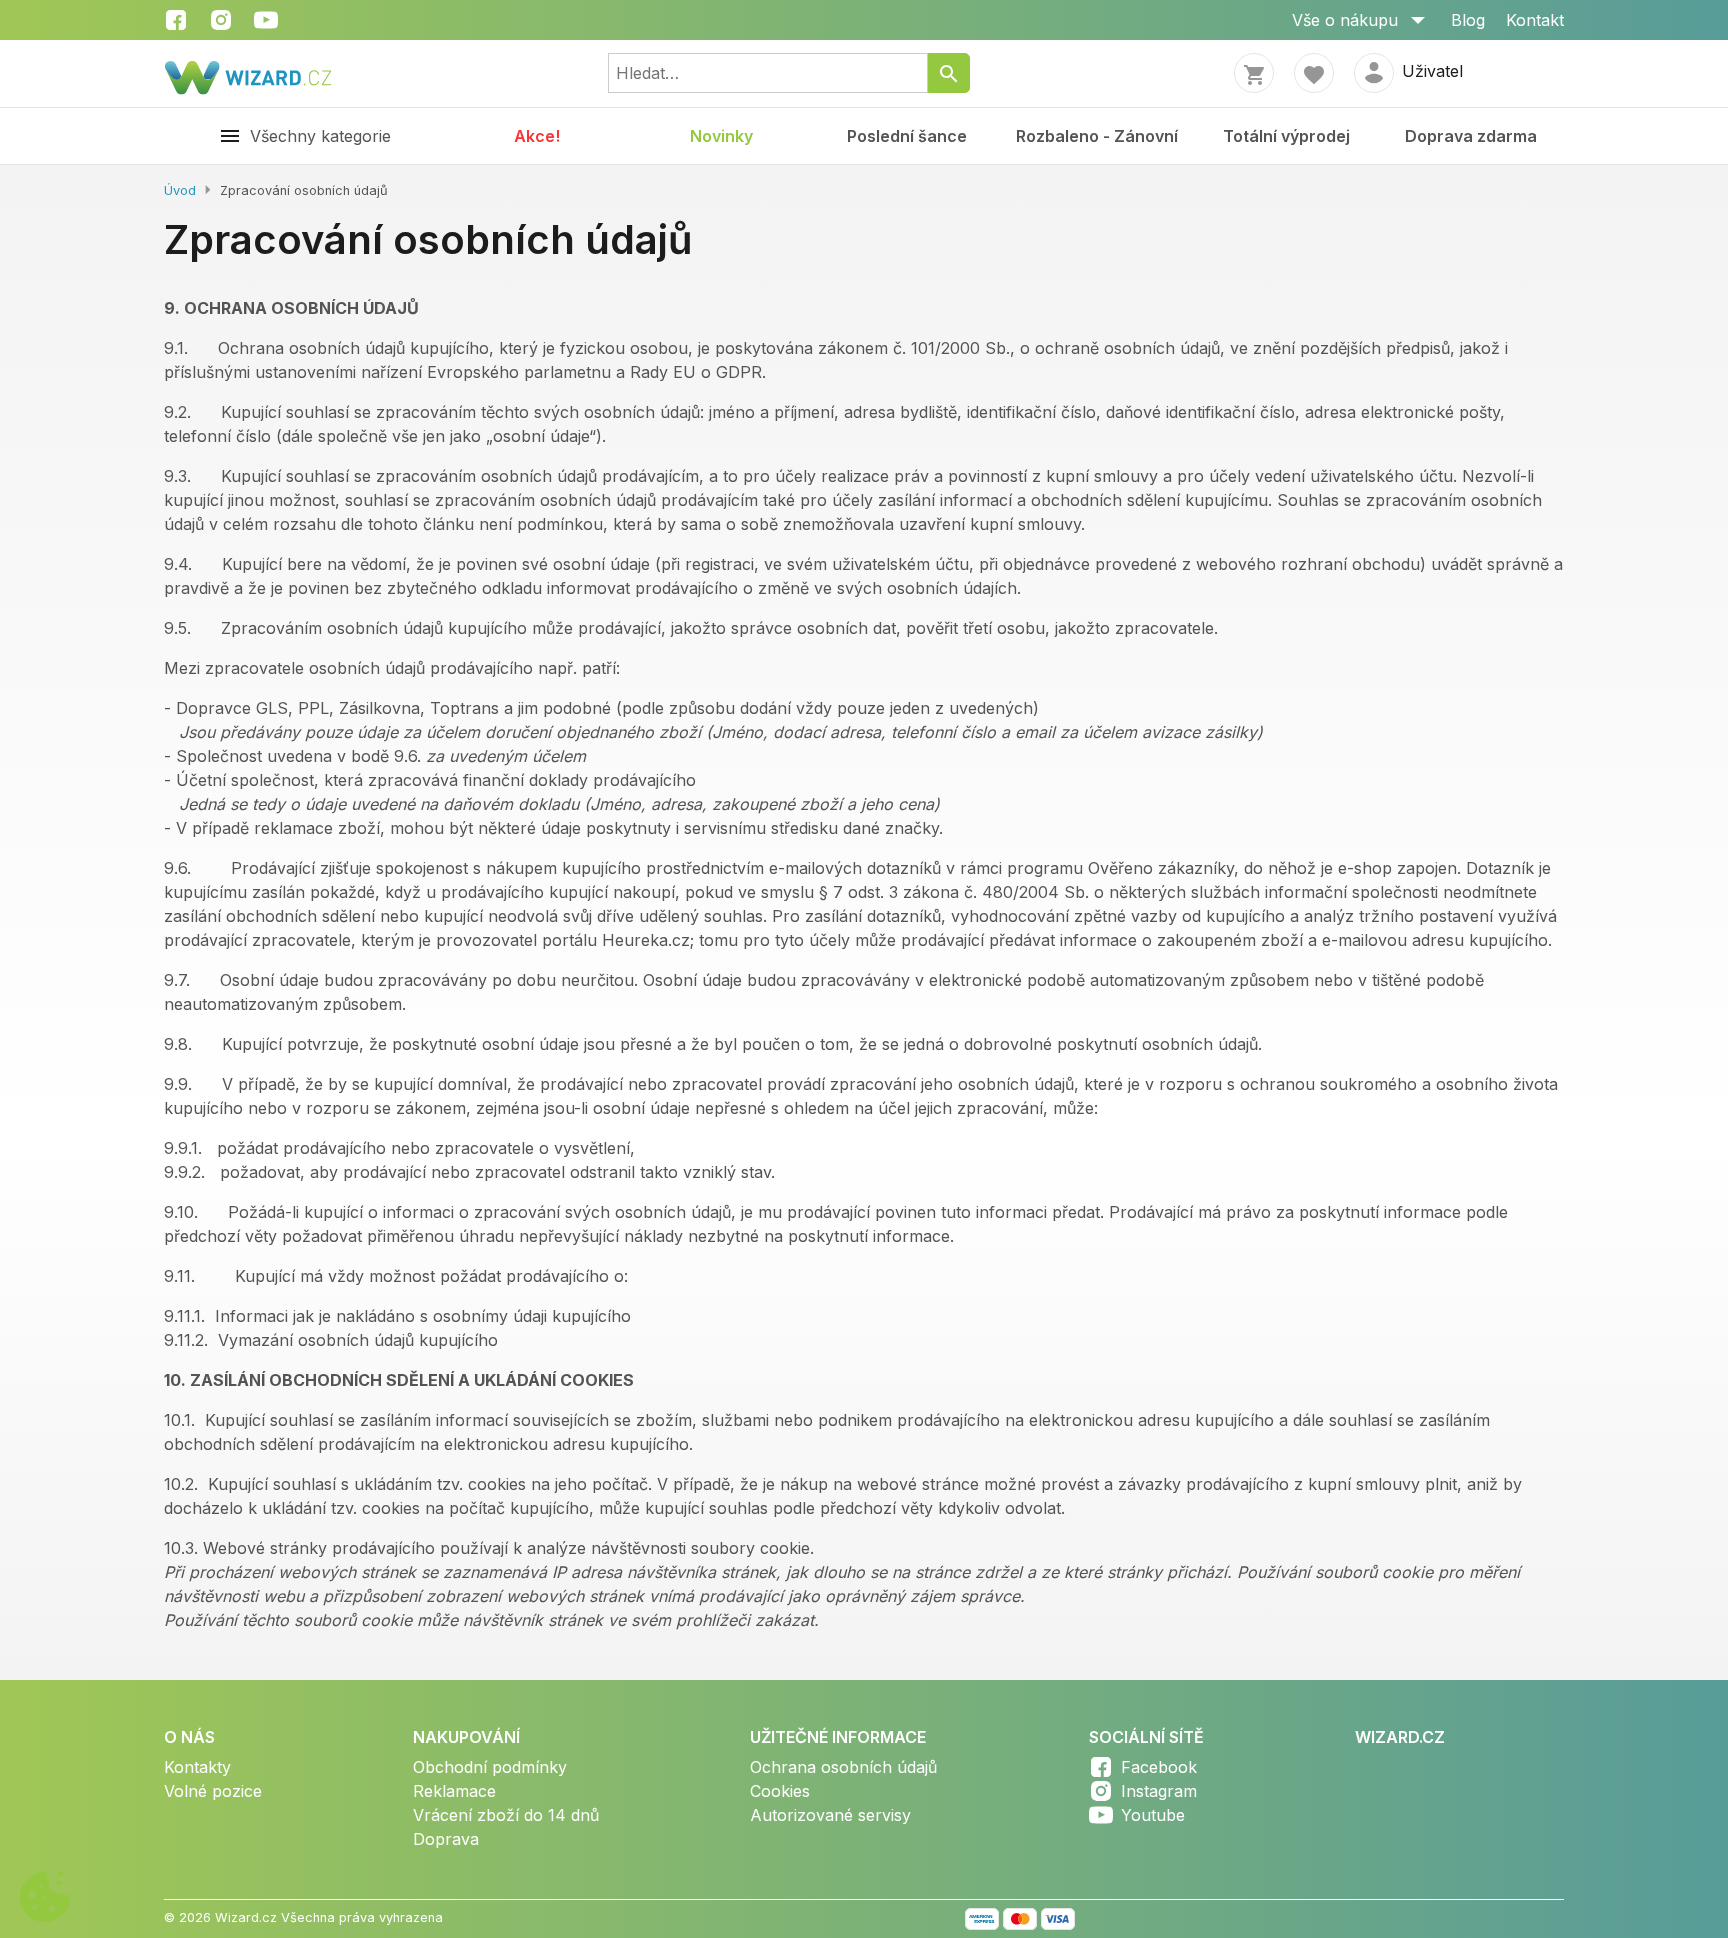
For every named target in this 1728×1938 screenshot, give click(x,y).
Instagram (1159, 1791)
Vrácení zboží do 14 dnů (506, 1815)
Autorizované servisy (830, 1815)
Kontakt (1535, 20)
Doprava (446, 1839)
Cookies (780, 1791)
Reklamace (454, 1791)
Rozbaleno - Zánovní (1097, 136)
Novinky (721, 136)
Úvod (180, 190)
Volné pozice (213, 1791)
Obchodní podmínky (490, 1767)
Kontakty (197, 1767)
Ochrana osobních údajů (843, 1767)
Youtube (1153, 1815)
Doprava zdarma (1471, 136)
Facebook (1159, 1767)
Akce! (537, 136)
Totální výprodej (1286, 136)
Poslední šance (907, 136)
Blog (1468, 20)
